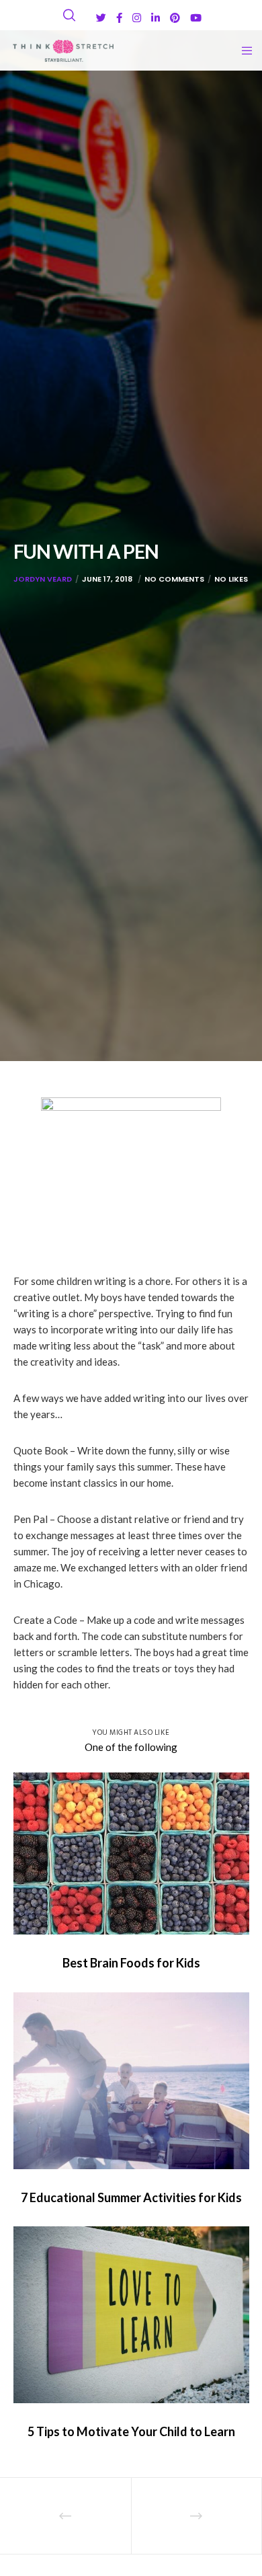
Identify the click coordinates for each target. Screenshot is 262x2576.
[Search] (69, 15)
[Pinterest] (175, 18)
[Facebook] (119, 18)
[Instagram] (137, 18)
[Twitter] (101, 18)
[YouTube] (196, 18)
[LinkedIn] (156, 18)
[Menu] (243, 50)
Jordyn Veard (43, 579)
